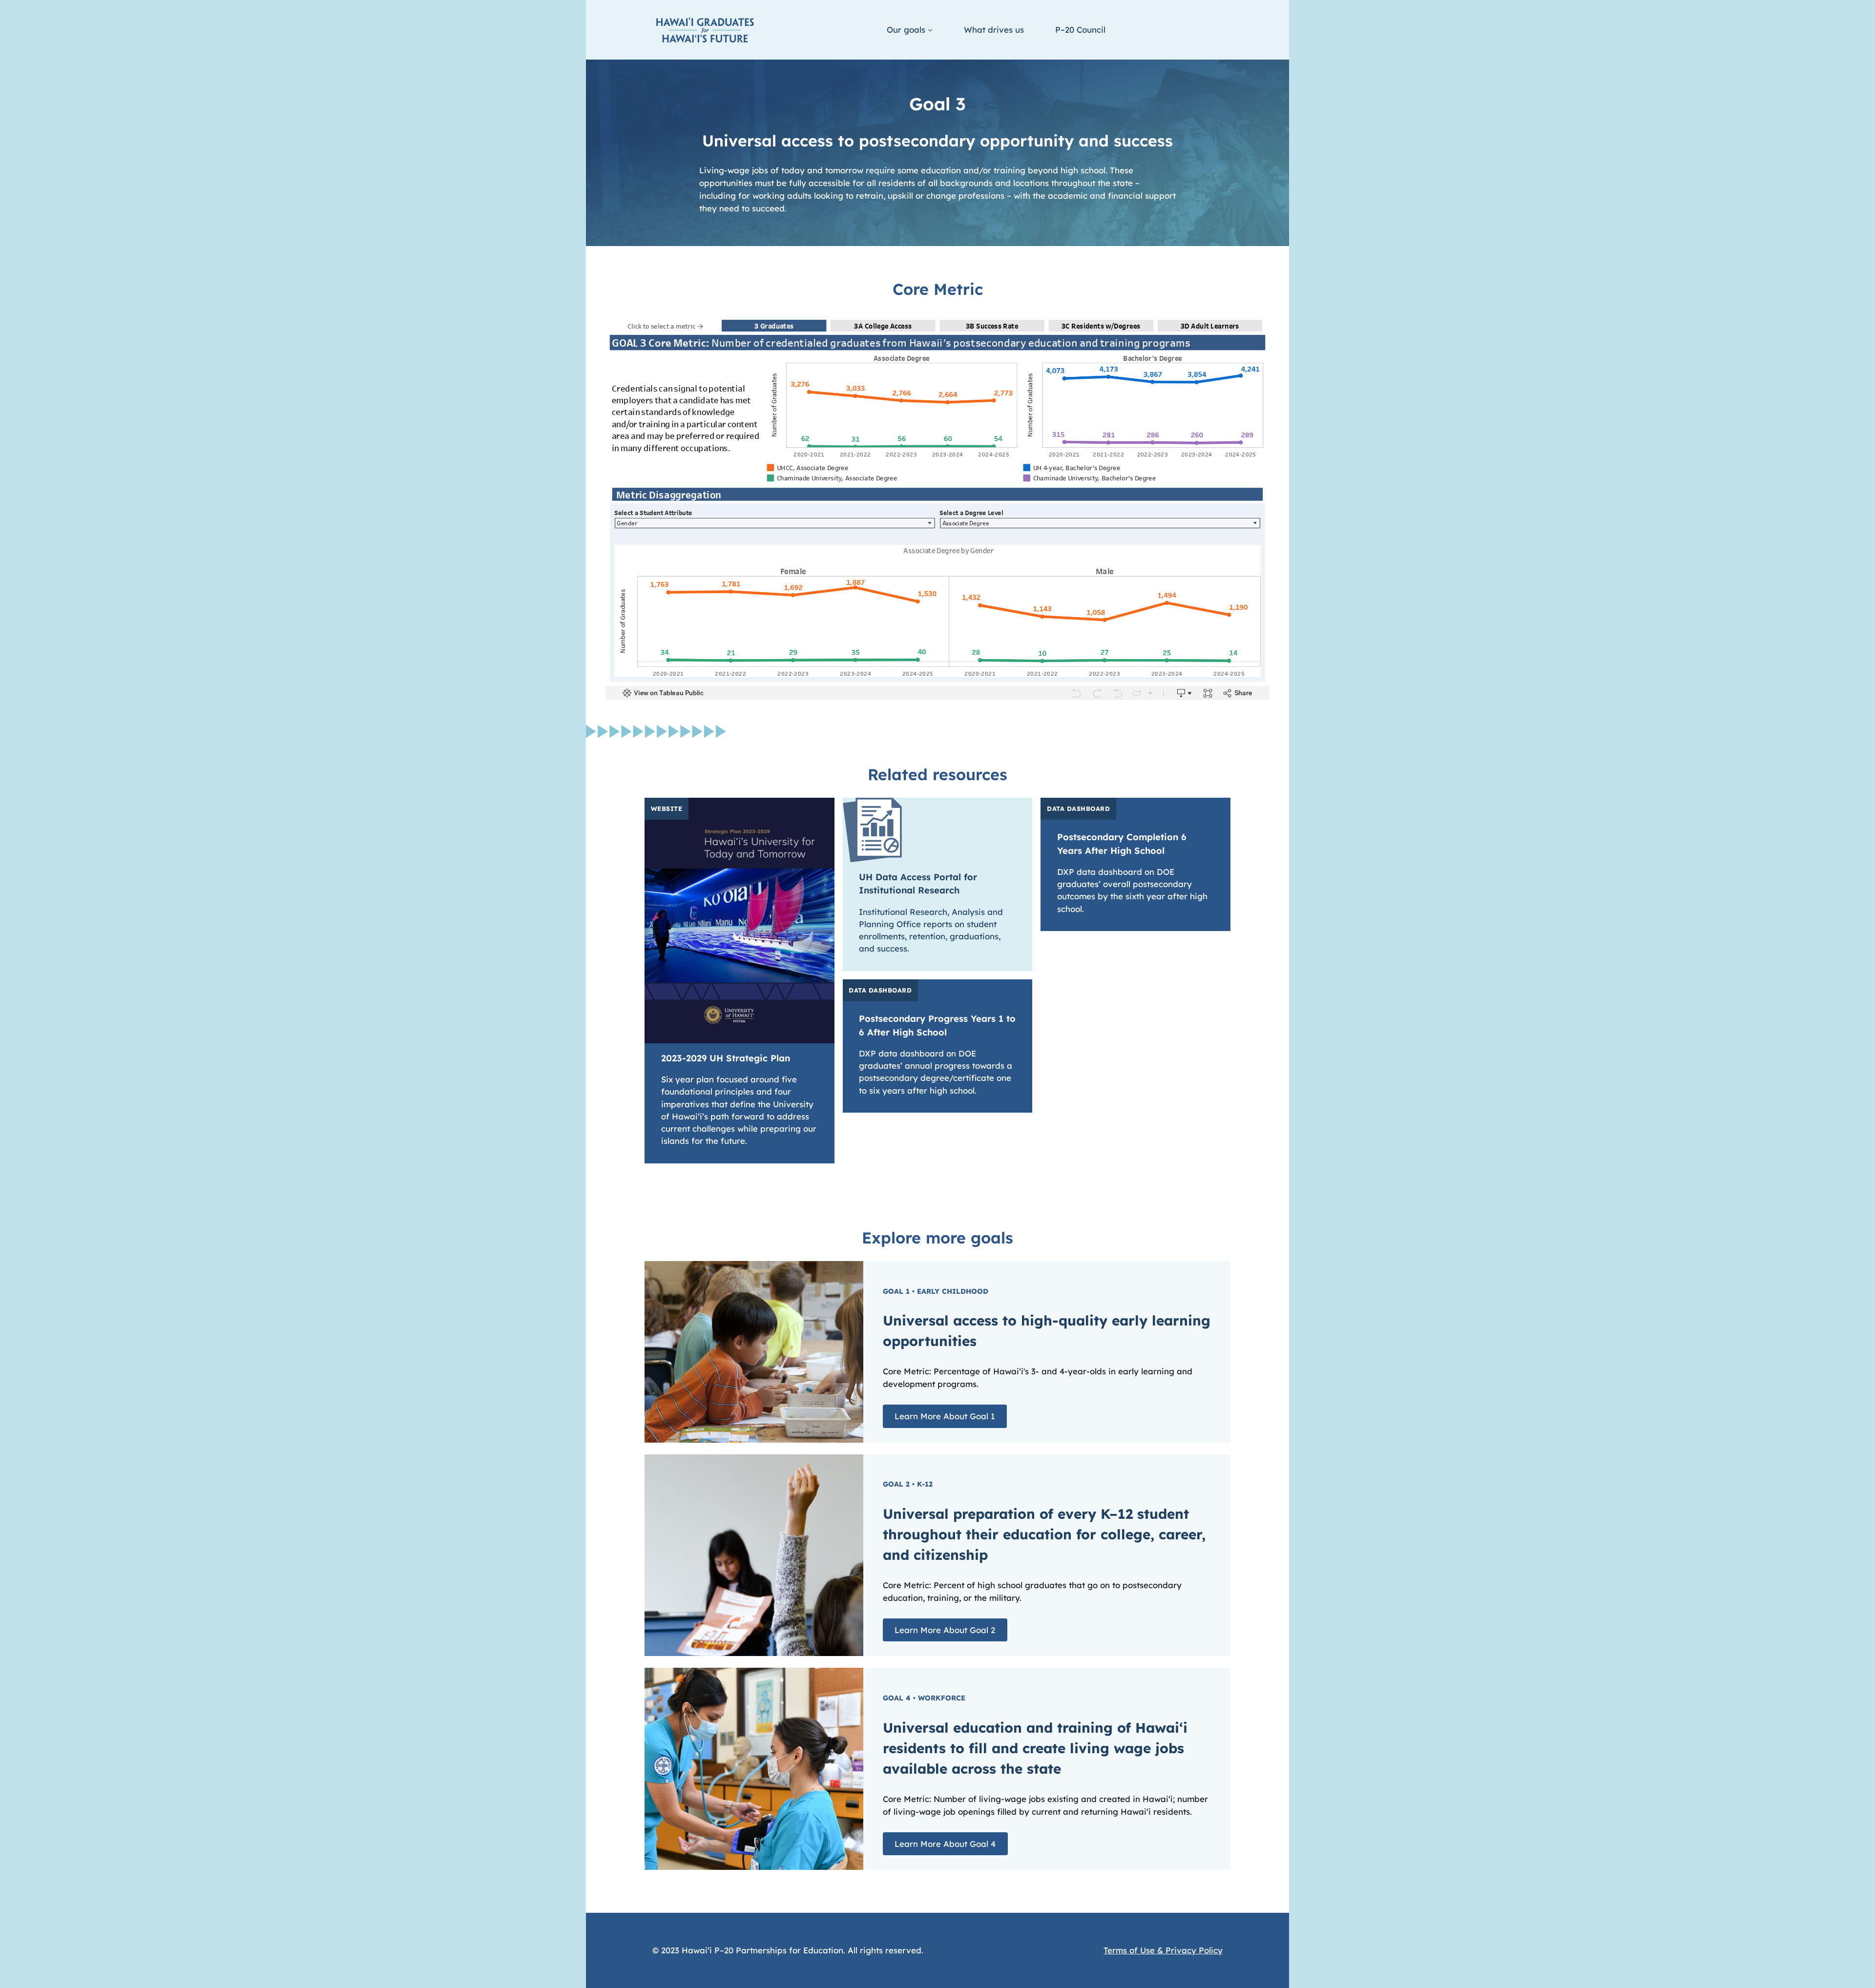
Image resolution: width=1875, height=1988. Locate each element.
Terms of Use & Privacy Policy (1163, 1950)
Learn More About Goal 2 (945, 1630)
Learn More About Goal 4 (945, 1844)
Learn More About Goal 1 (945, 1417)
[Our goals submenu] (930, 30)
